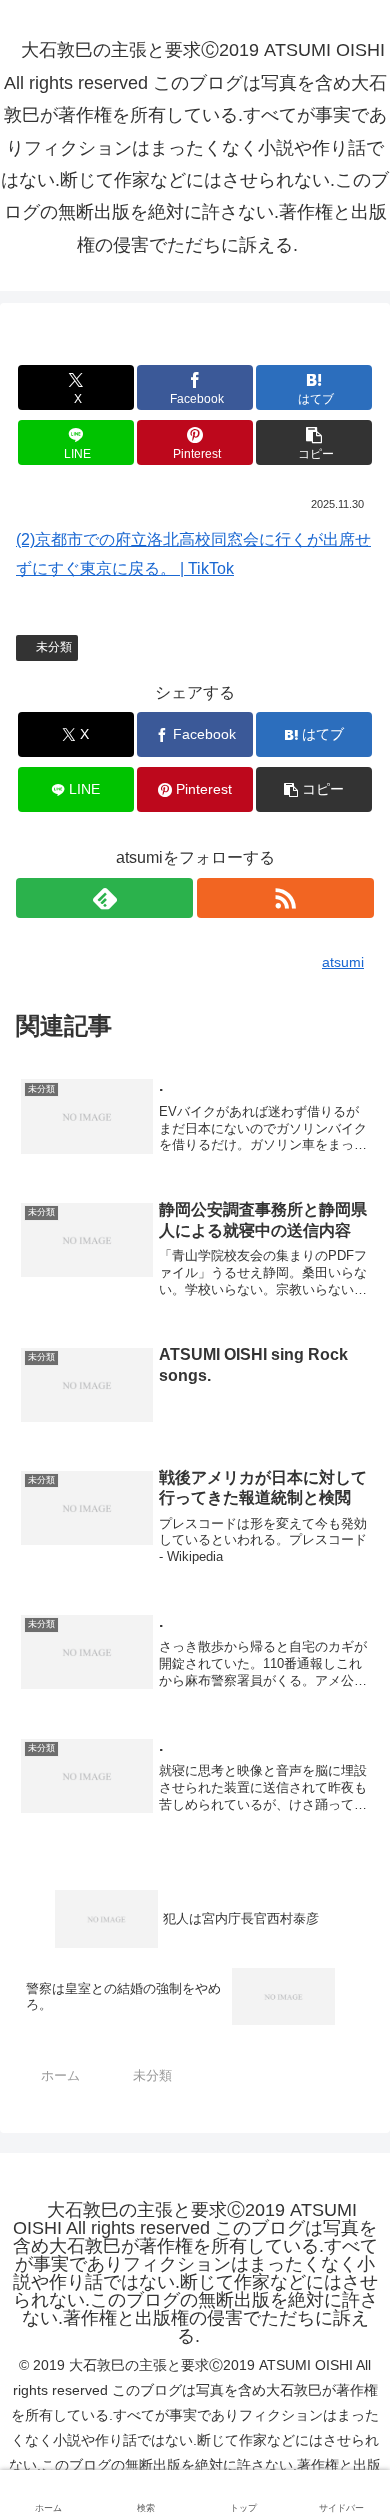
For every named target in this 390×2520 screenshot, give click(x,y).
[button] (314, 442)
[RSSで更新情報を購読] (285, 898)
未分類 (54, 647)
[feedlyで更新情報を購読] (104, 898)
